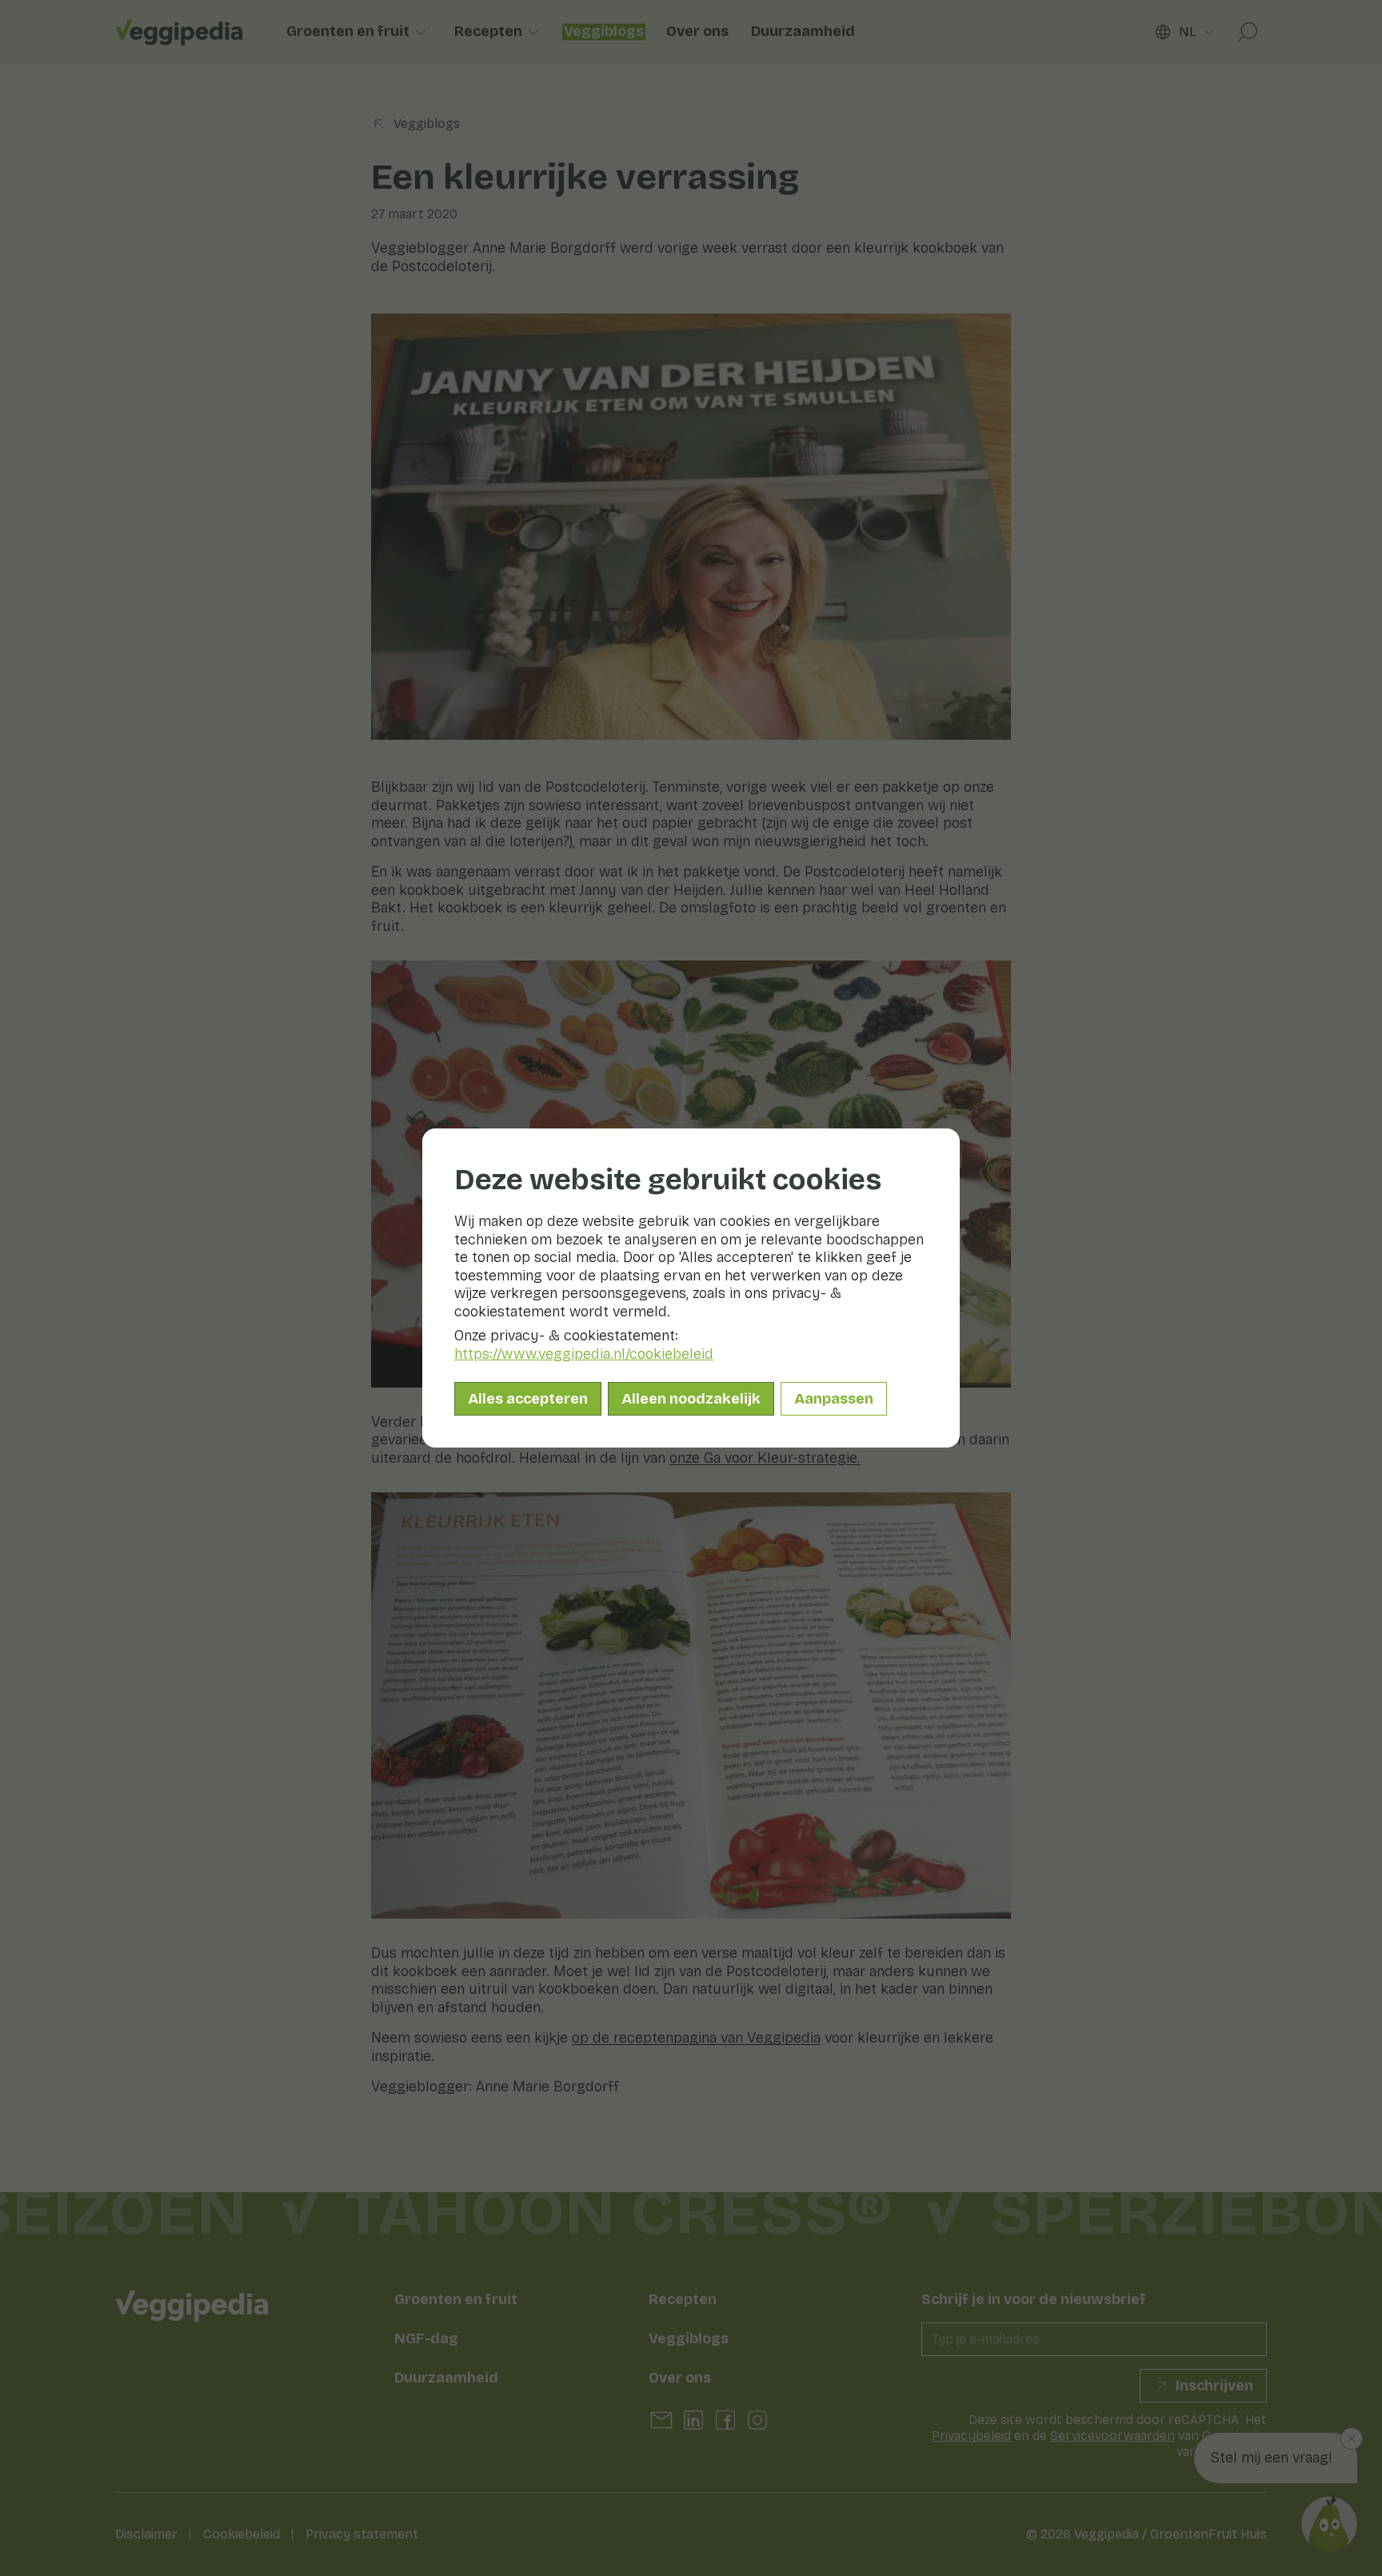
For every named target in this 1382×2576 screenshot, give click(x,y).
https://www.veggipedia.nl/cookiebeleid (584, 1354)
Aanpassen (834, 1399)
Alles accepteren (528, 1399)
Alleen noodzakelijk (691, 1399)
